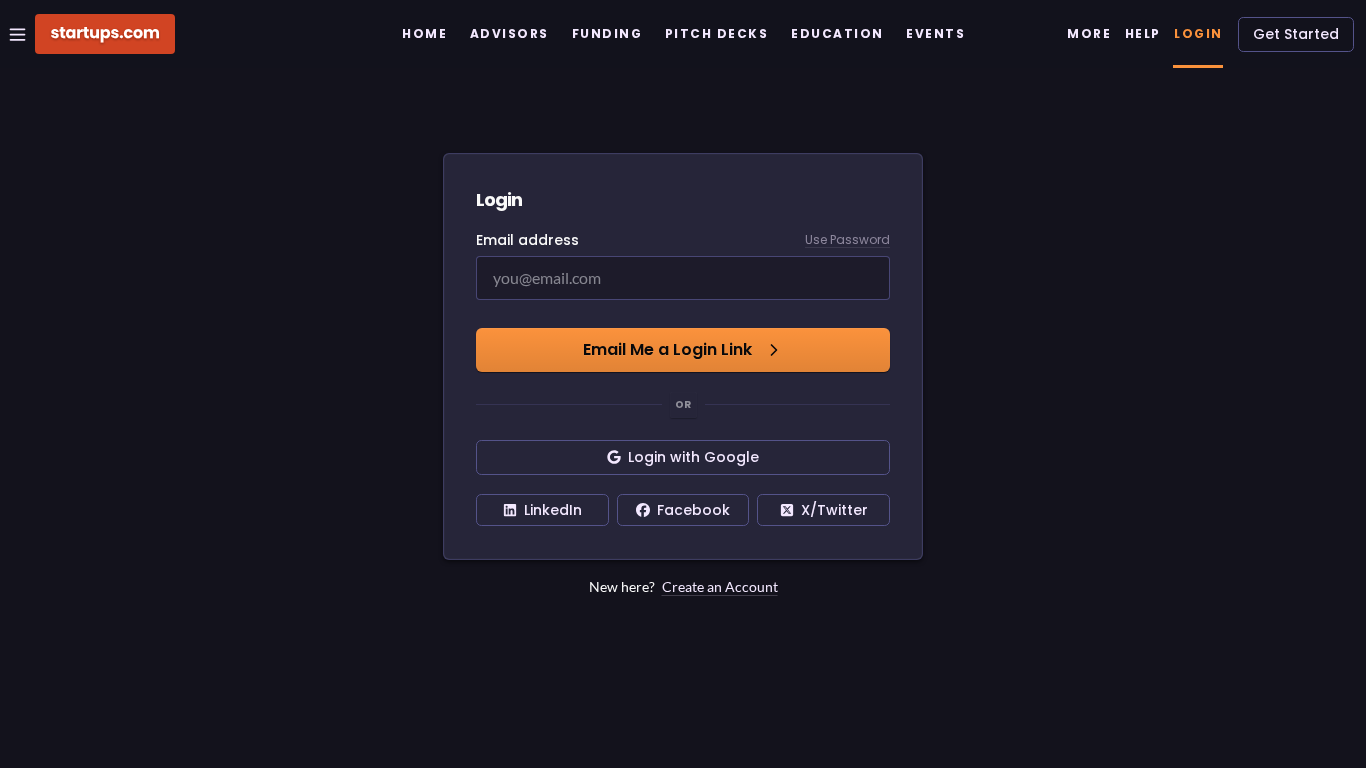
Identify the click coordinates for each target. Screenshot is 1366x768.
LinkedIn (553, 510)
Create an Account (720, 586)
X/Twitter (834, 510)
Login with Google (693, 457)
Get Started (1296, 34)
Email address (527, 240)
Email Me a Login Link (667, 349)
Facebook (693, 510)
